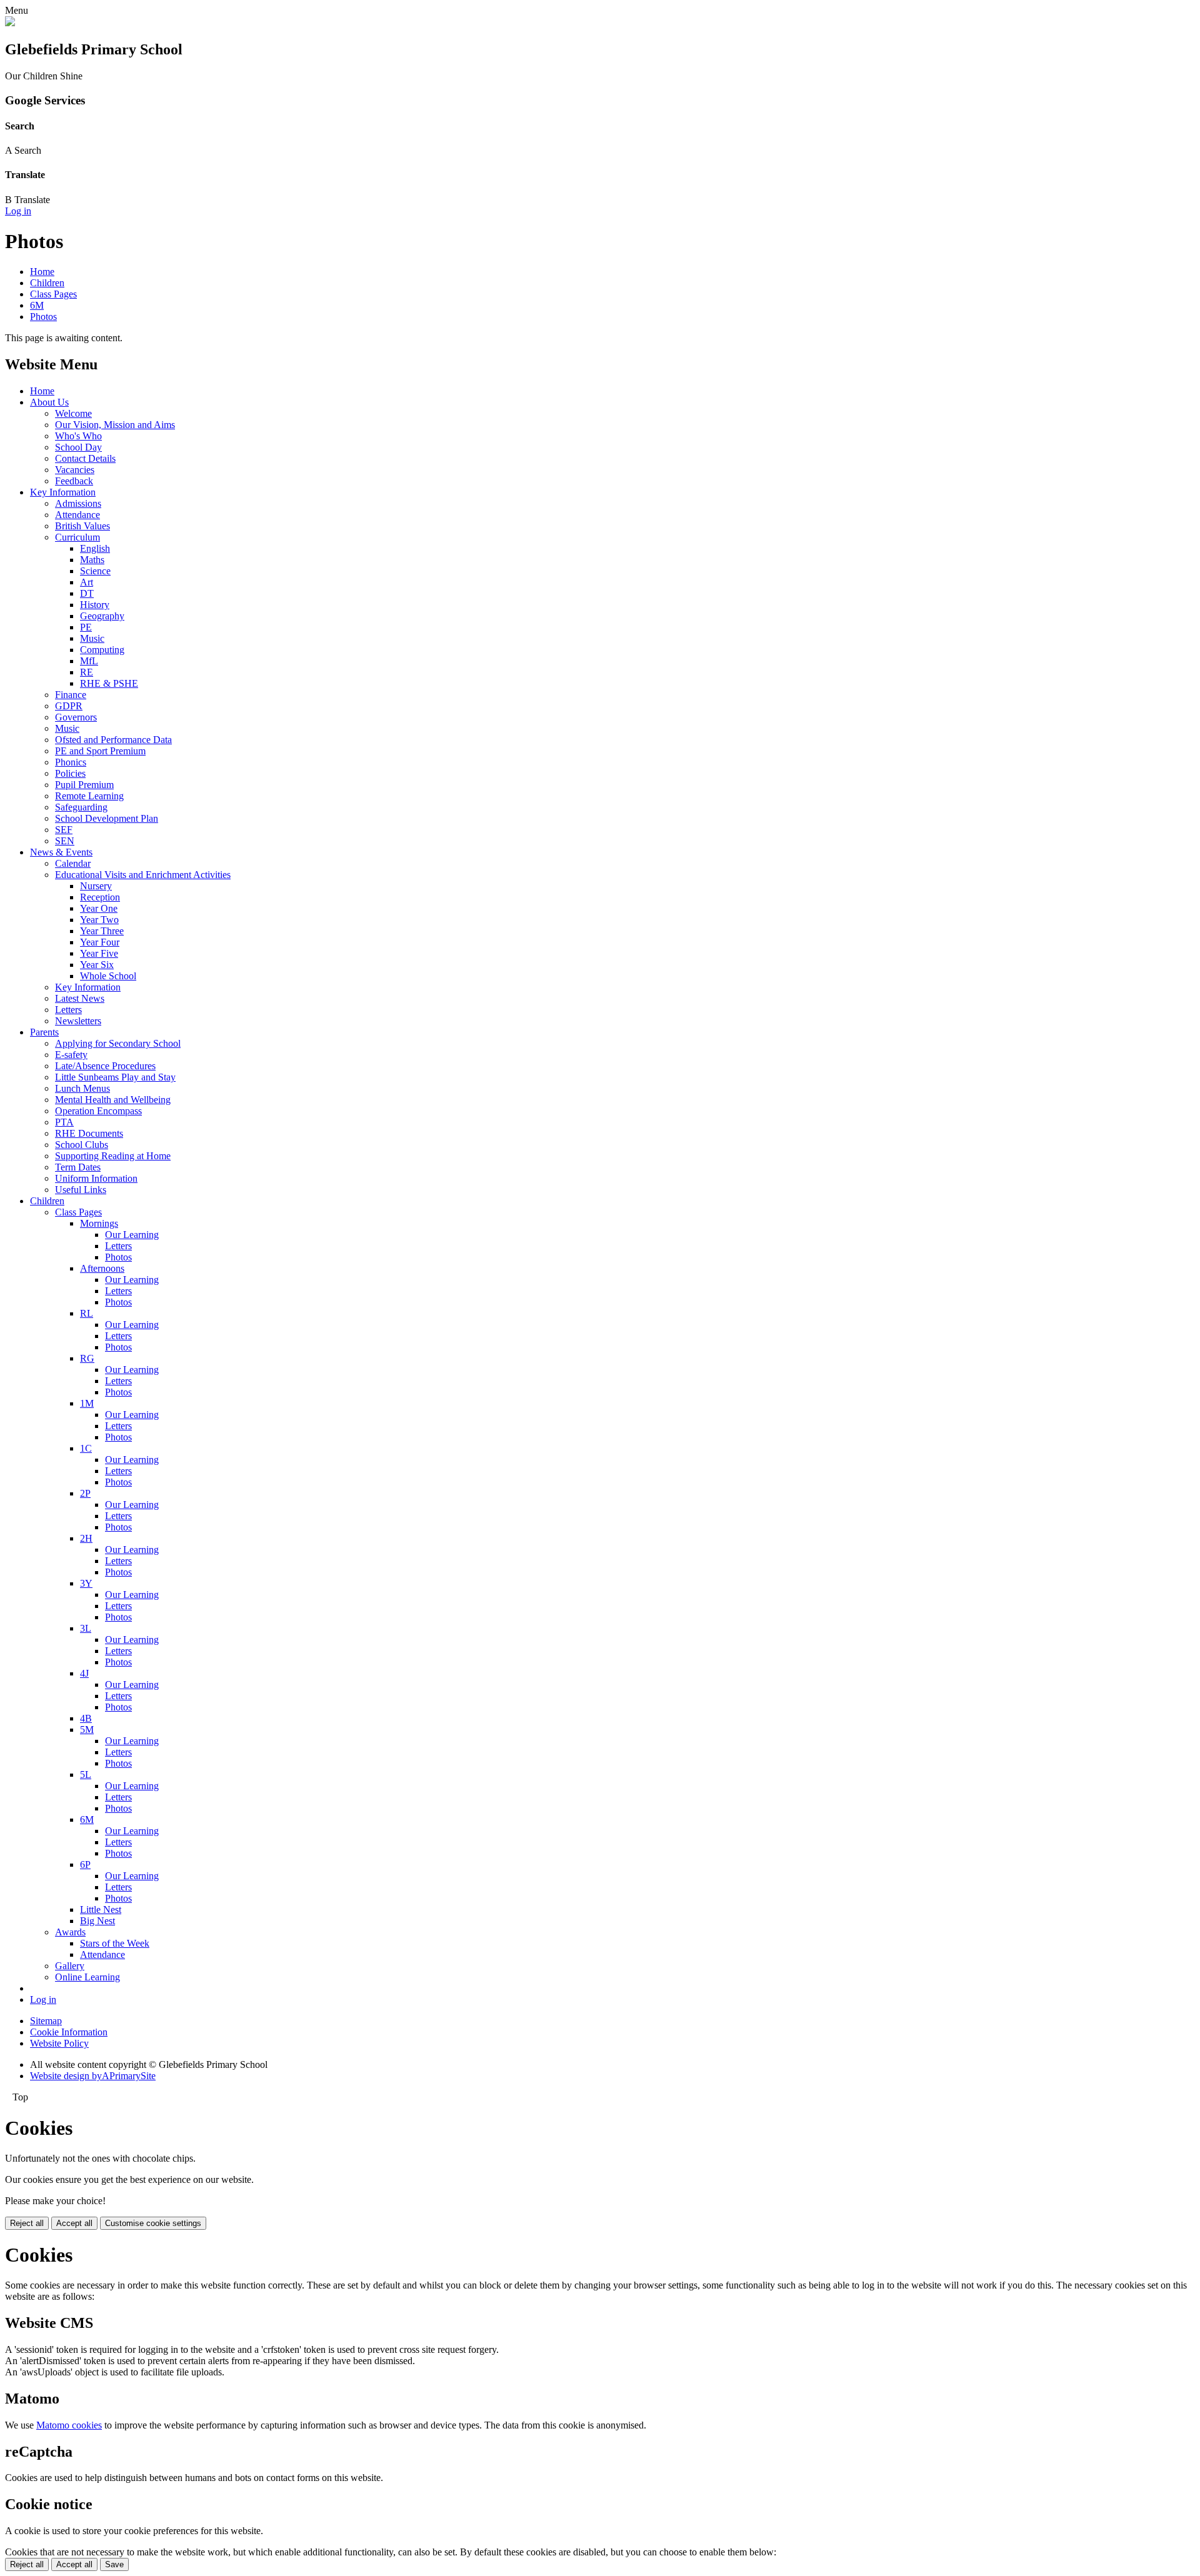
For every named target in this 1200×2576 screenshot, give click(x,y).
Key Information (63, 492)
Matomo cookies (69, 2425)
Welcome (73, 413)
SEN (65, 841)
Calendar (73, 863)
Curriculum (77, 537)
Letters (68, 1010)
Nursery (96, 886)
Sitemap (46, 2021)
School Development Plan (107, 818)
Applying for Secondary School (118, 1043)
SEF (64, 830)
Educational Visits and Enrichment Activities (143, 875)
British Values (82, 526)
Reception (100, 897)
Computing (102, 650)
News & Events (61, 852)
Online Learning (87, 1977)
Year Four (100, 942)
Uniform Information (96, 1178)
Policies (70, 773)
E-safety (71, 1055)
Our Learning (132, 1235)
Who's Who (78, 436)
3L (86, 1628)
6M (37, 305)
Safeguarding (81, 807)
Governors (76, 717)
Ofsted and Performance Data (113, 740)
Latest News (80, 998)
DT (87, 593)
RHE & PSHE (109, 683)
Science (95, 571)
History (95, 605)
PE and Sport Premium (100, 751)
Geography (102, 616)
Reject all (27, 2223)
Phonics (71, 762)
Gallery (70, 1966)
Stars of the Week (115, 1943)
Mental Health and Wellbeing (113, 1100)
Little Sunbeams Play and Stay (115, 1077)
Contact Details (85, 458)
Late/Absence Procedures (105, 1066)
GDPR (69, 706)
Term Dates (78, 1167)
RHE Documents (89, 1133)
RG (87, 1358)
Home (42, 272)
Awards (70, 1932)
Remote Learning (89, 796)
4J (84, 1673)
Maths (92, 560)
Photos (43, 317)
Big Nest (97, 1921)
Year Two (99, 920)
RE (87, 672)
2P (85, 1493)
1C (86, 1448)
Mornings (99, 1223)
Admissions (78, 503)
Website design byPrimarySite (93, 2076)
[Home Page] (10, 23)
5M (87, 1730)
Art (87, 582)
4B (86, 1718)
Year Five (99, 953)
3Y (86, 1583)
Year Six (97, 965)
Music (92, 638)
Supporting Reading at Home (113, 1156)
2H (86, 1538)
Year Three (102, 931)
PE (86, 627)
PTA (64, 1122)
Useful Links (81, 1190)
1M (87, 1403)
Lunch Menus (82, 1088)
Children (47, 283)
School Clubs (82, 1145)
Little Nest (101, 1910)
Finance (71, 695)
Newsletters (78, 1021)
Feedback (74, 481)
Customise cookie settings (153, 2223)
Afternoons (102, 1268)
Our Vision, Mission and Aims (115, 425)
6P (85, 1865)
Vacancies (75, 470)
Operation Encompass (98, 1111)
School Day (78, 447)
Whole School (108, 976)
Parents (44, 1032)
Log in (18, 211)
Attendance (77, 515)
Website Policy (59, 2043)
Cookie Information (69, 2032)
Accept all (74, 2223)
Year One (99, 908)
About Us (49, 402)
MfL (89, 661)
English (95, 548)
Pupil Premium (84, 785)
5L (86, 1775)
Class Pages (53, 294)
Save (114, 2564)
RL (87, 1313)
